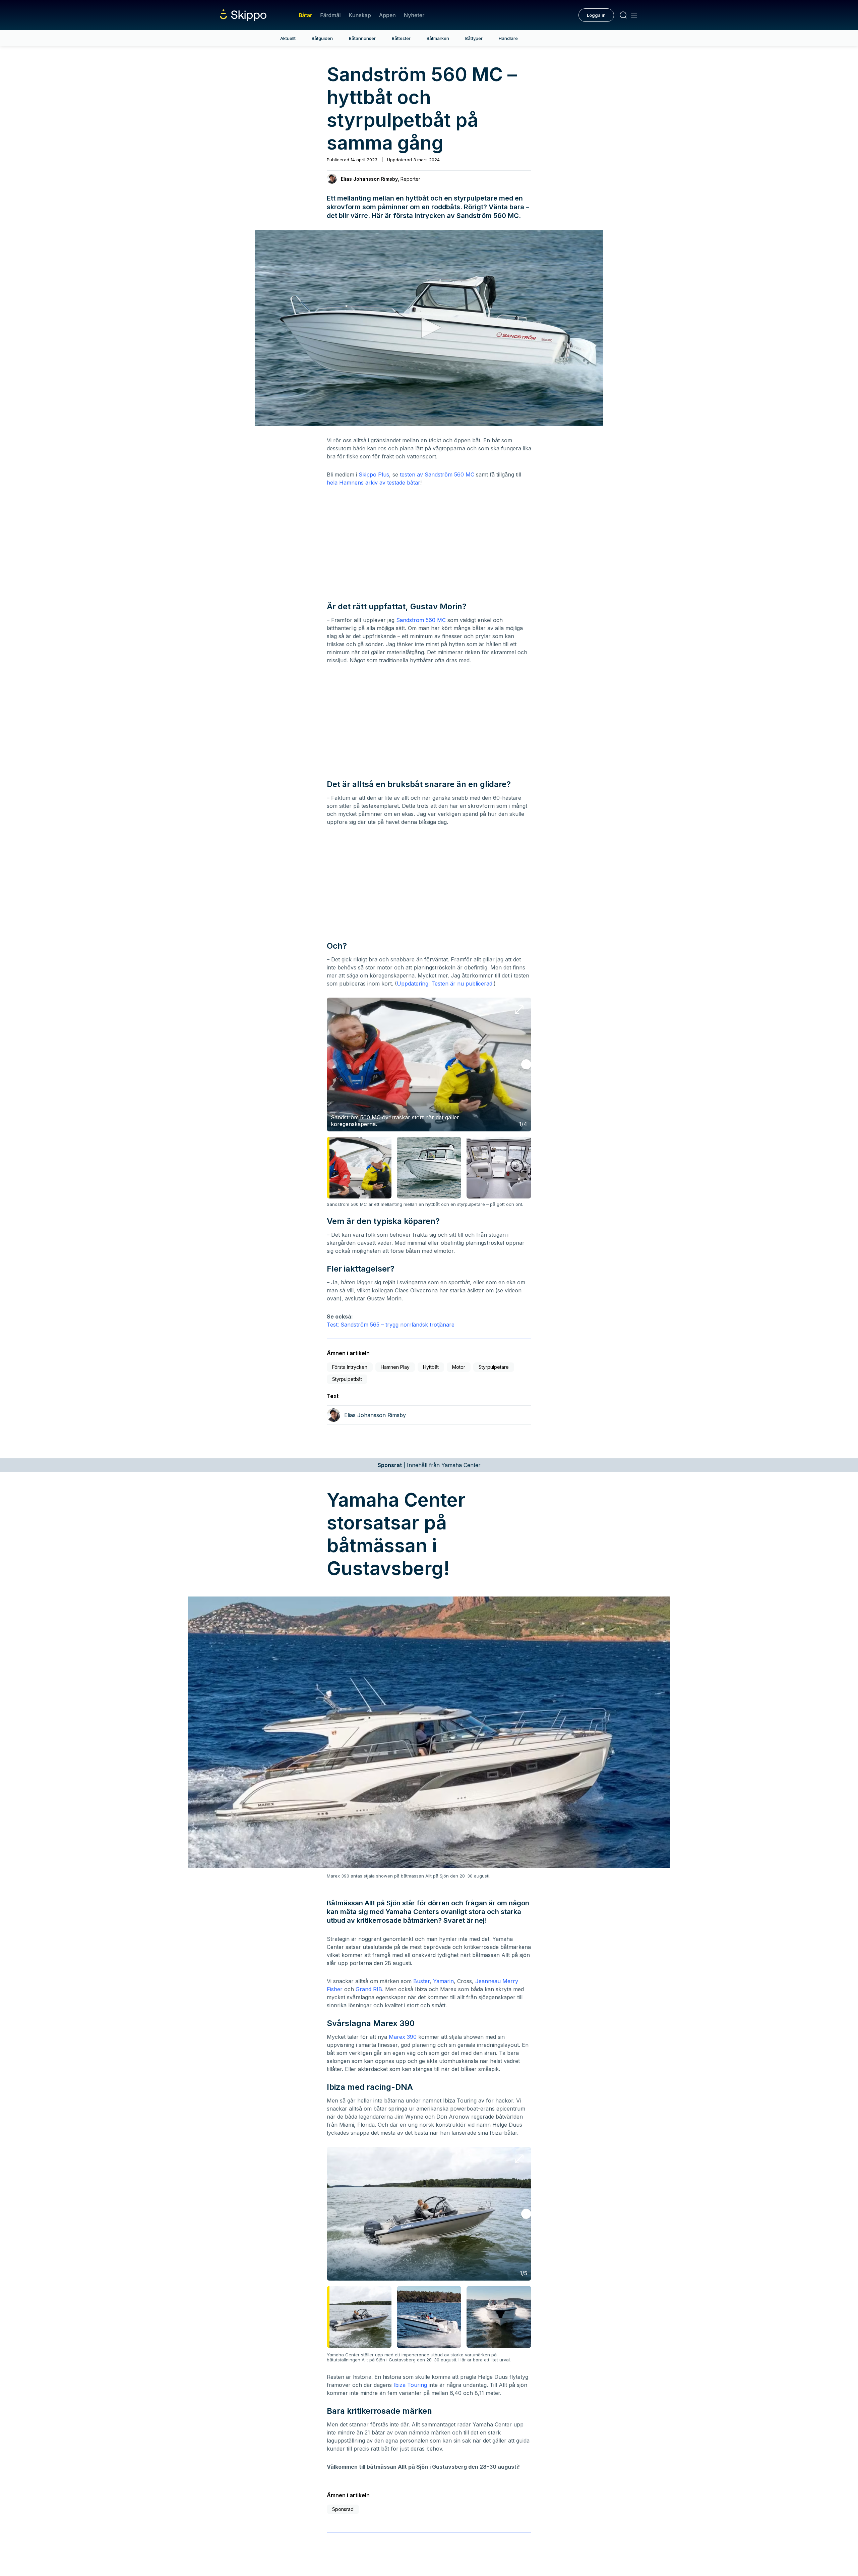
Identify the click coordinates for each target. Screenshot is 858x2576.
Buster (421, 1981)
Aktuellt (288, 38)
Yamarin (443, 1981)
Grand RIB (369, 1989)
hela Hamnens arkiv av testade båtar (374, 483)
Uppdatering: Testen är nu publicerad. (445, 984)
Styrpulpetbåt (347, 1379)
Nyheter (414, 15)
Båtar (305, 15)
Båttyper (474, 38)
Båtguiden (322, 38)
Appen (387, 15)
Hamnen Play (395, 1367)
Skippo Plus (374, 474)
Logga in (596, 15)
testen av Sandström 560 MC (437, 474)
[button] (429, 328)
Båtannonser (362, 38)
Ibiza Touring (410, 2385)
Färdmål (330, 15)
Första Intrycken (350, 1367)
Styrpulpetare (494, 1367)
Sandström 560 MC (421, 620)
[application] (429, 328)
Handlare (508, 38)
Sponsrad (343, 2509)
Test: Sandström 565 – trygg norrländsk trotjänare (391, 1325)
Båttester (401, 38)
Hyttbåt (431, 1367)
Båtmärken (438, 38)
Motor (459, 1367)
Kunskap (360, 15)
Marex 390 (403, 2037)
